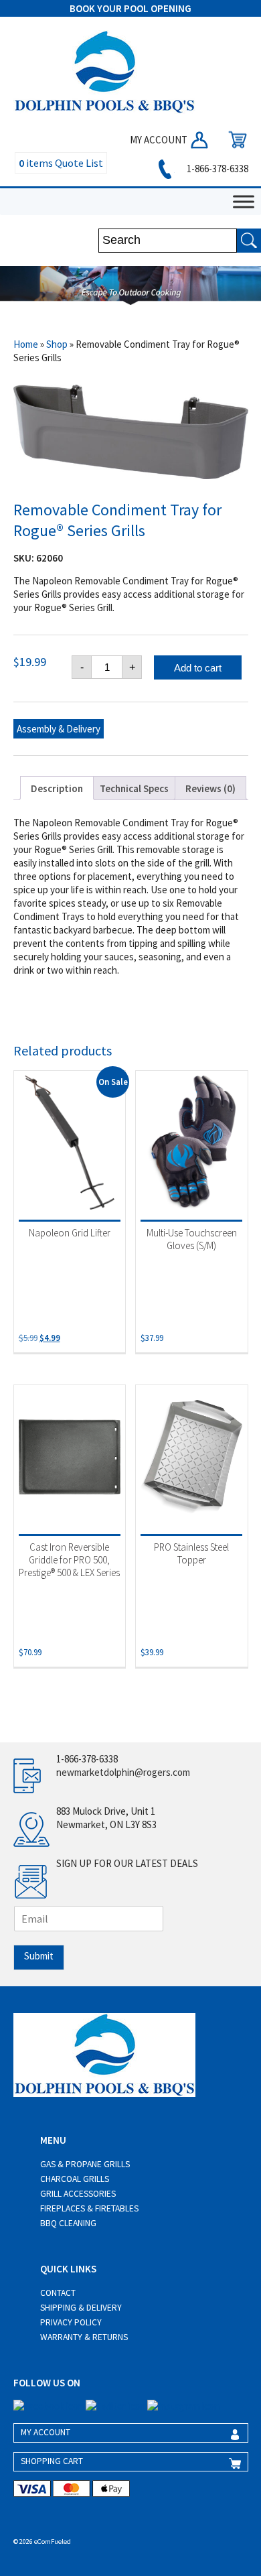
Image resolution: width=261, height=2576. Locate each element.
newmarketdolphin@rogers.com (123, 1772)
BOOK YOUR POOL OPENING (130, 8)
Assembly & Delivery (59, 729)
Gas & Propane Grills (85, 2164)
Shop (57, 344)
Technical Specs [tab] (134, 788)
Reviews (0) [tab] (210, 788)
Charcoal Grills (75, 2179)
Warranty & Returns (84, 2337)
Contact (58, 2293)
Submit (39, 1956)
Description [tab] (57, 788)
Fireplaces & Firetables (89, 2208)
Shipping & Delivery (81, 2308)
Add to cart (198, 668)
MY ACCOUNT (160, 140)
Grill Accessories (78, 2194)
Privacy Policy (71, 2322)
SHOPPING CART (52, 2461)
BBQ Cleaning (68, 2223)
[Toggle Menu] (244, 201)
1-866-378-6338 (216, 169)
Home (26, 344)
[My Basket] (234, 140)
